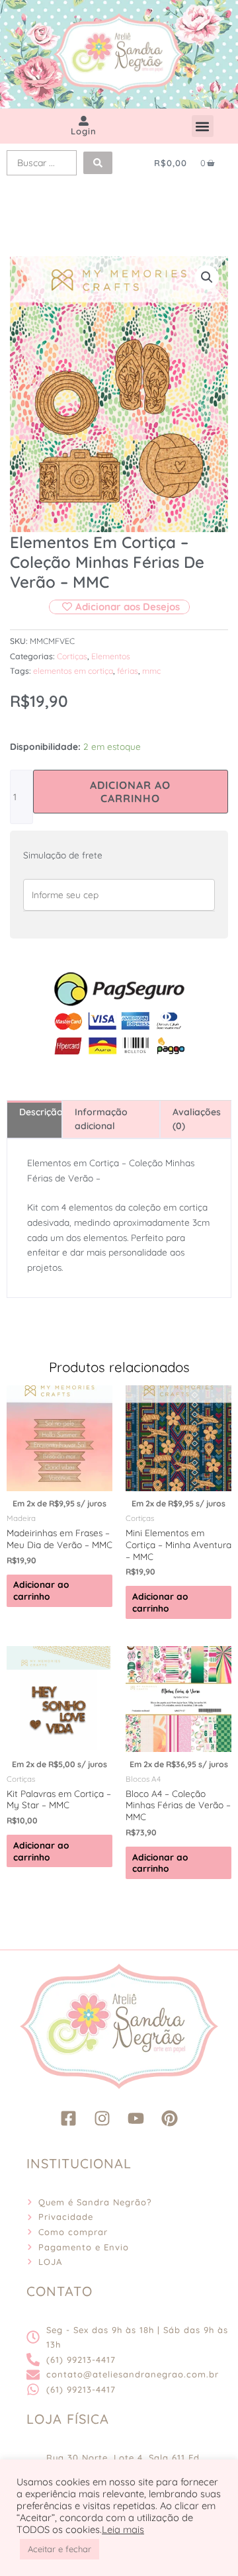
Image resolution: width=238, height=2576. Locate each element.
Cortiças (72, 656)
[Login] (84, 121)
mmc (151, 671)
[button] (203, 126)
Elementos (111, 656)
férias (128, 671)
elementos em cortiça (73, 671)
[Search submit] (98, 163)
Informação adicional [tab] (101, 1119)
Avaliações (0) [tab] (197, 1119)
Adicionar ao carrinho (130, 792)
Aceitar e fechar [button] (59, 2549)
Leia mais (123, 2530)
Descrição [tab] (40, 1112)
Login (84, 131)
